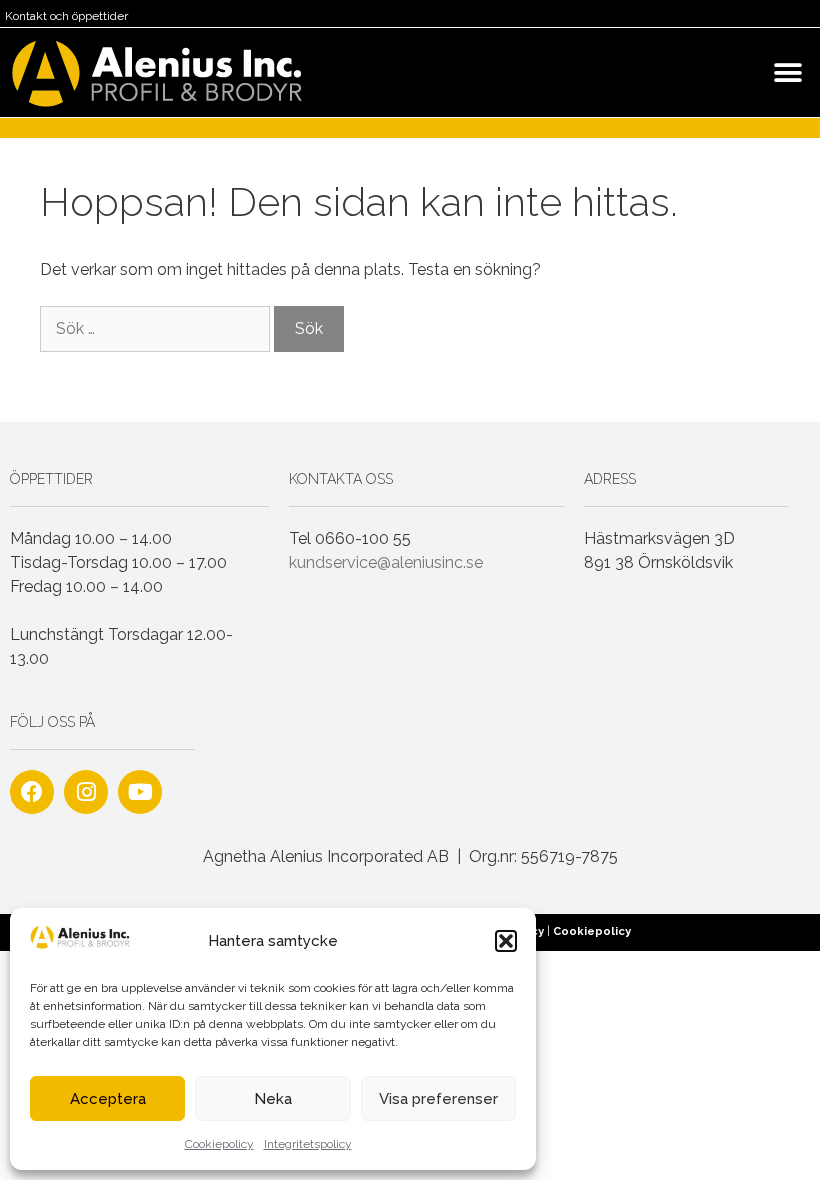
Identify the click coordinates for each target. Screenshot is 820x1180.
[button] (506, 941)
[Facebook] (32, 792)
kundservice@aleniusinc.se (386, 562)
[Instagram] (86, 792)
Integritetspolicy (308, 1144)
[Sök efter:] (157, 328)
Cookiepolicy (219, 1144)
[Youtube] (140, 792)
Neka (273, 1099)
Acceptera (108, 1099)
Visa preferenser (438, 1099)
